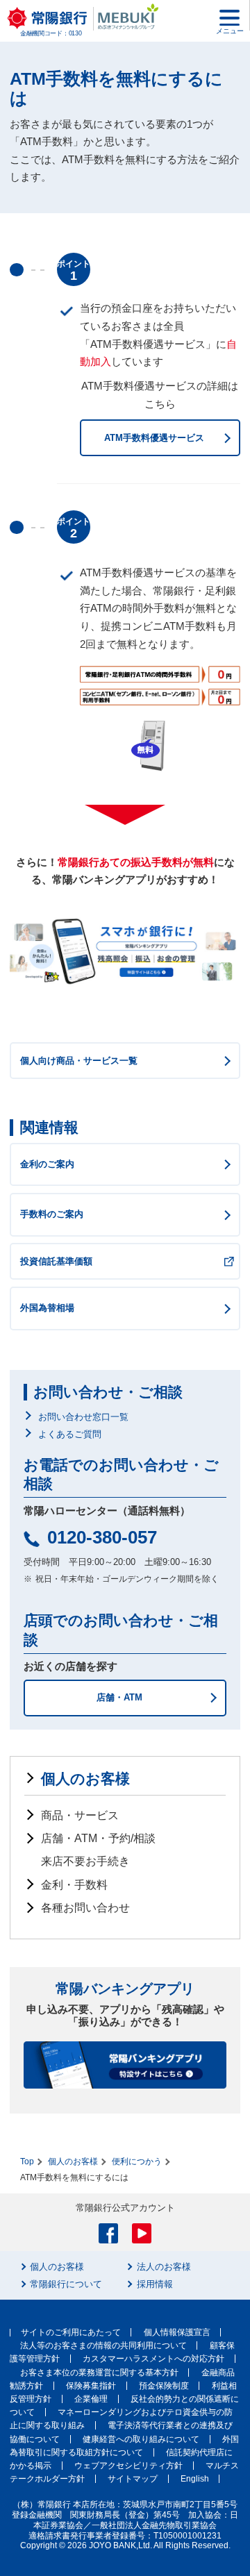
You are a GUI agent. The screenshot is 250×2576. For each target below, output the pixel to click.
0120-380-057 (102, 1537)
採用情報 (155, 2284)
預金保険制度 (164, 2386)
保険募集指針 (91, 2386)
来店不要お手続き (85, 1861)
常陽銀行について (66, 2284)
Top (27, 2161)
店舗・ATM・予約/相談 (98, 1838)
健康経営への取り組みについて (141, 2439)
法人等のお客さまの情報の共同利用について (103, 2345)
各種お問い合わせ (85, 1908)
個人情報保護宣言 (177, 2332)
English (195, 2479)
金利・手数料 (74, 1885)
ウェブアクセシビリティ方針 (128, 2466)
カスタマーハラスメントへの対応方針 (153, 2359)
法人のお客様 (164, 2267)
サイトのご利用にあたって (71, 2332)
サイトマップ (133, 2479)
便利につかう (137, 2161)
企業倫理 (91, 2399)
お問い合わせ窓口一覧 (83, 1417)
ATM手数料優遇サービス (154, 438)
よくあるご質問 (70, 1434)
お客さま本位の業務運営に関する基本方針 (99, 2373)
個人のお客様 (85, 1779)
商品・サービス (80, 1815)
